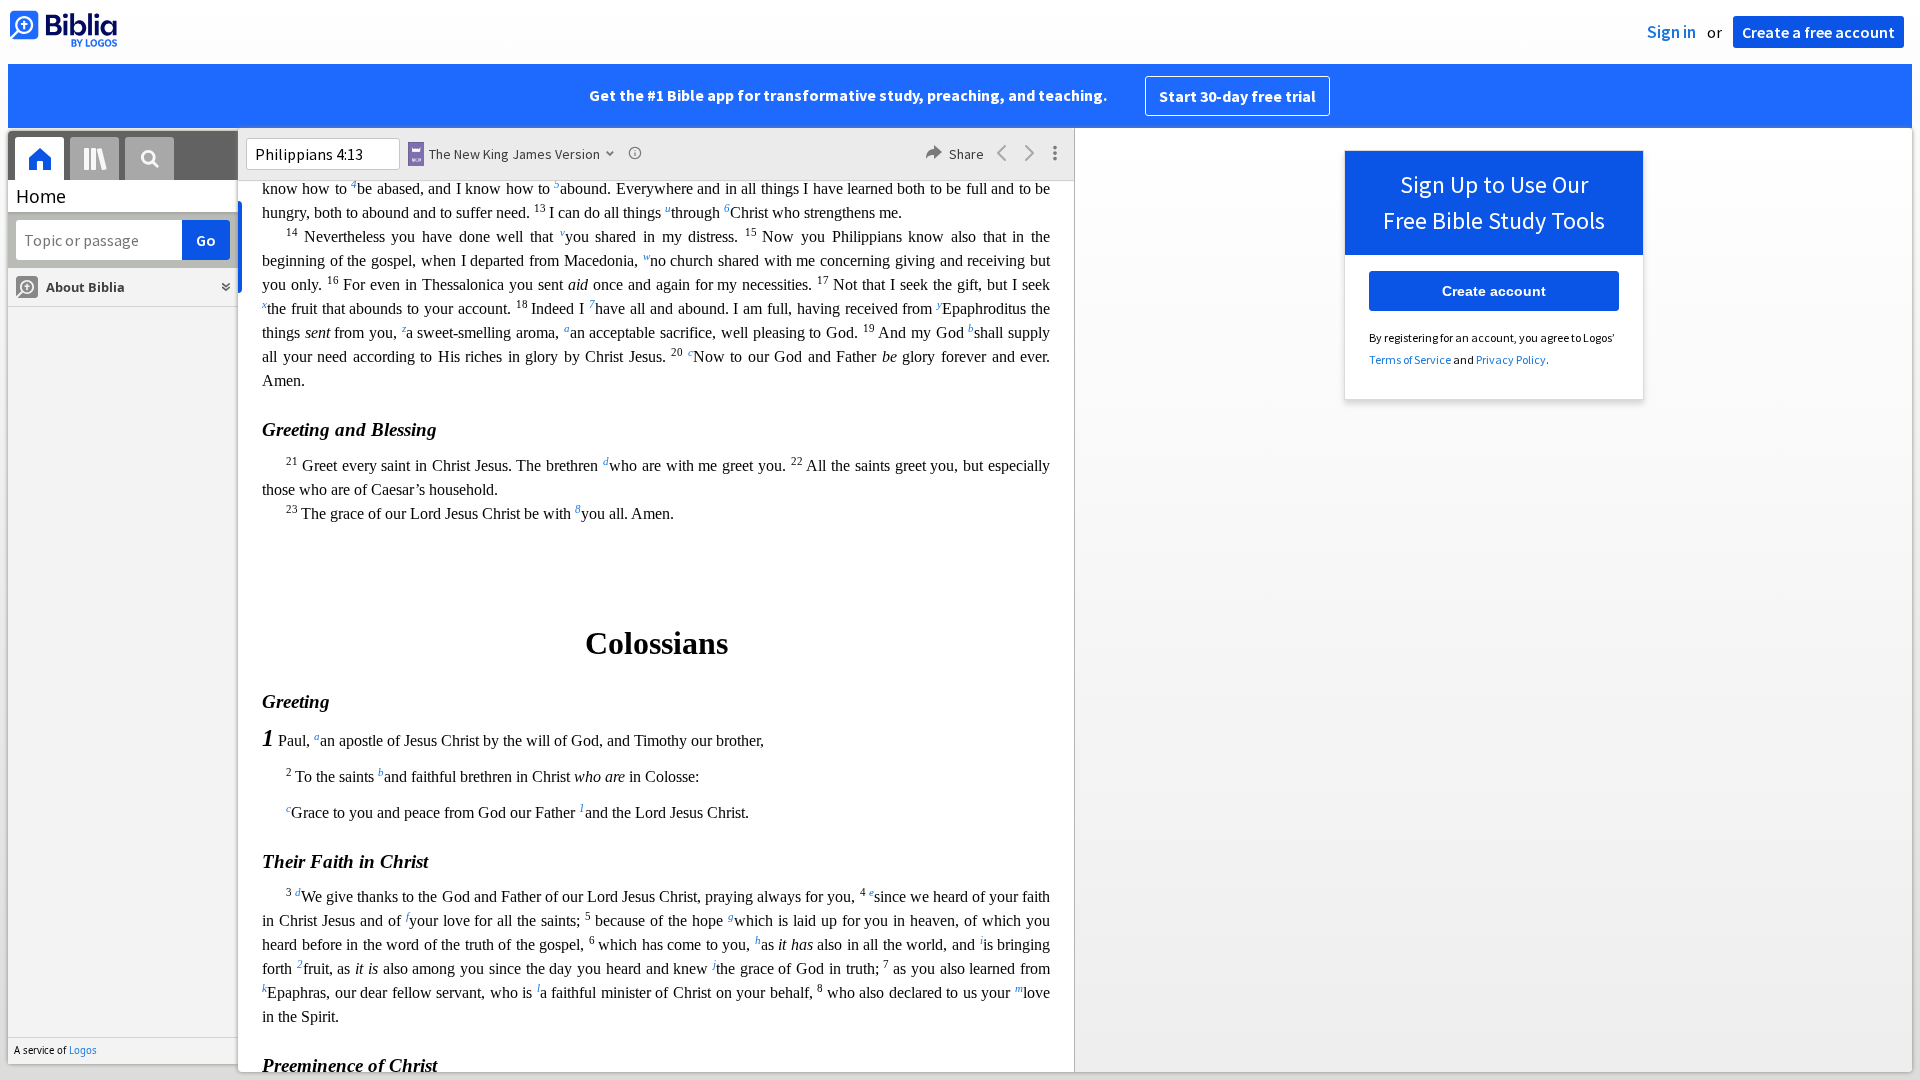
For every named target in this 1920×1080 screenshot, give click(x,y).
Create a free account (1818, 32)
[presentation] (39, 161)
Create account (1494, 291)
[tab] (39, 161)
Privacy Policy (1511, 359)
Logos (83, 1050)
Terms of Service (1410, 359)
